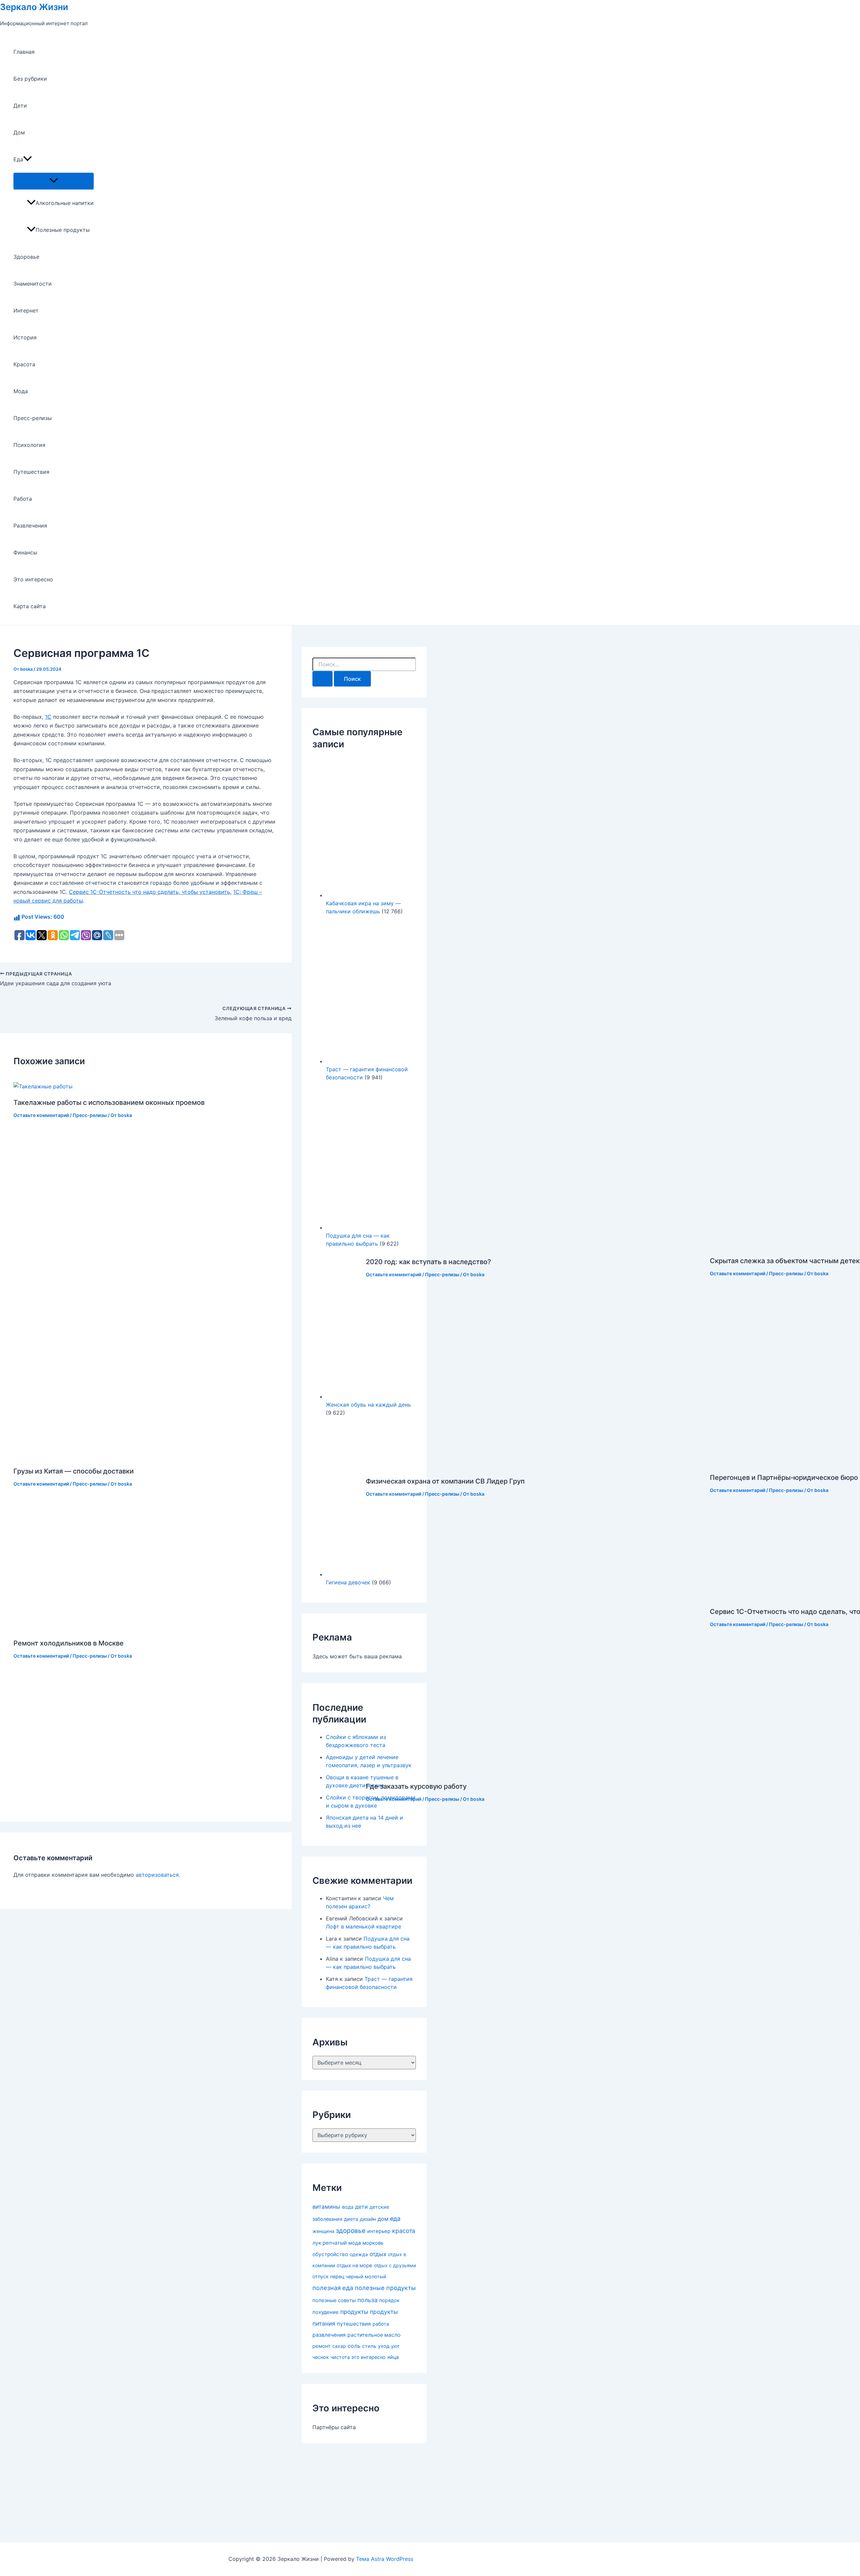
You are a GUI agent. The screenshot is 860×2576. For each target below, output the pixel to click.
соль (354, 2346)
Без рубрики (30, 79)
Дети (20, 106)
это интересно (369, 2357)
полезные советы (334, 2300)
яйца (393, 2357)
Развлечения (30, 526)
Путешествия (31, 472)
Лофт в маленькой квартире (363, 1926)
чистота (340, 2357)
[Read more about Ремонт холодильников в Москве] (185, 1627)
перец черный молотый (358, 2276)
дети (361, 2207)
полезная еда (333, 2288)
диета (351, 2219)
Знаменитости (33, 284)
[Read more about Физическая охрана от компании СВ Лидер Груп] (467, 1465)
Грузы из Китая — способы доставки (74, 1471)
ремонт (321, 2346)
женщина (323, 2231)
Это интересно (33, 579)
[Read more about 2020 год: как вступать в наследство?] (490, 1246)
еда (395, 2219)
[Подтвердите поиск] (322, 679)
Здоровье (26, 257)
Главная (24, 52)
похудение (326, 2312)
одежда (359, 2254)
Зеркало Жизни (34, 7)
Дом (19, 132)
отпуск (320, 2277)
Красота (24, 364)
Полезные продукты (63, 230)
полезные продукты (385, 2288)
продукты (354, 2312)
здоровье (351, 2231)
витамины (326, 2207)
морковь (373, 2243)
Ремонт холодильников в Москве (69, 1643)
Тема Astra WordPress (385, 2559)
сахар (339, 2346)
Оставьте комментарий (41, 1115)
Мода (21, 391)
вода (348, 2207)
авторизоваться (157, 1875)
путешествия (354, 2324)
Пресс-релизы (33, 418)
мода (355, 2243)
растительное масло (374, 2335)
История (25, 337)
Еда (18, 159)
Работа (23, 499)
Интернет (26, 310)
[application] (28, 159)
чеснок (321, 2357)
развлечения (329, 2335)
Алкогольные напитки (65, 203)
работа (381, 2324)
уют (395, 2346)
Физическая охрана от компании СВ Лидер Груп (445, 1481)
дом (383, 2219)
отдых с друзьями (395, 2265)
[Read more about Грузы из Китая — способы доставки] (126, 1455)
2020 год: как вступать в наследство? (428, 1262)
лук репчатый (330, 2243)
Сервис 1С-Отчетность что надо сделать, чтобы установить (149, 892)
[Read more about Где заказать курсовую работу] (534, 1770)
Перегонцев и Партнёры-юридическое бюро (784, 1478)
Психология (29, 445)
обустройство (330, 2254)
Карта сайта (30, 606)
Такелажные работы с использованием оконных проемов (109, 1103)
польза (368, 2300)
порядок (389, 2300)
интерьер (379, 2231)
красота (404, 2231)
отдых (378, 2254)
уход (384, 2346)
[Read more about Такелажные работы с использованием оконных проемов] (43, 1086)
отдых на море (354, 2266)
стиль (369, 2346)
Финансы (25, 552)
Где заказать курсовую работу (416, 1786)
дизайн (368, 2219)
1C (48, 717)
